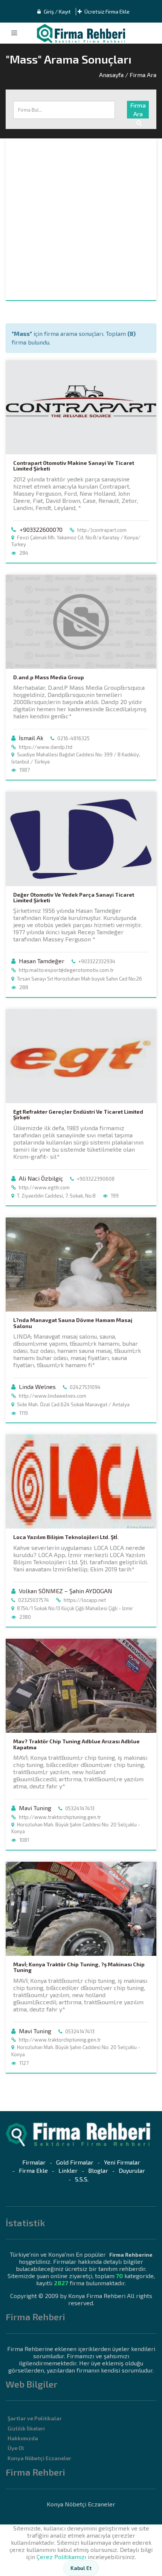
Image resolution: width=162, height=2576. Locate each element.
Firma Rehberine (131, 2255)
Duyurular (132, 2170)
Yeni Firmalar (122, 2162)
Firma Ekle (33, 2170)
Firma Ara (138, 109)
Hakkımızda (23, 2438)
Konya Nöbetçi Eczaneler (39, 2458)
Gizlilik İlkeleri (26, 2428)
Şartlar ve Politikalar (35, 2418)
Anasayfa (111, 75)
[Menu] (14, 33)
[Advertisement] (81, 219)
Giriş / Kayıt (57, 11)
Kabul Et (81, 2568)
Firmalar (34, 2162)
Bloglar (98, 2170)
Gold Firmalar (75, 2162)
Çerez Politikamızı (61, 2557)
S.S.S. (82, 2179)
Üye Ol (16, 2448)
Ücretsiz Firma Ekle (106, 11)
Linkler (68, 2170)
